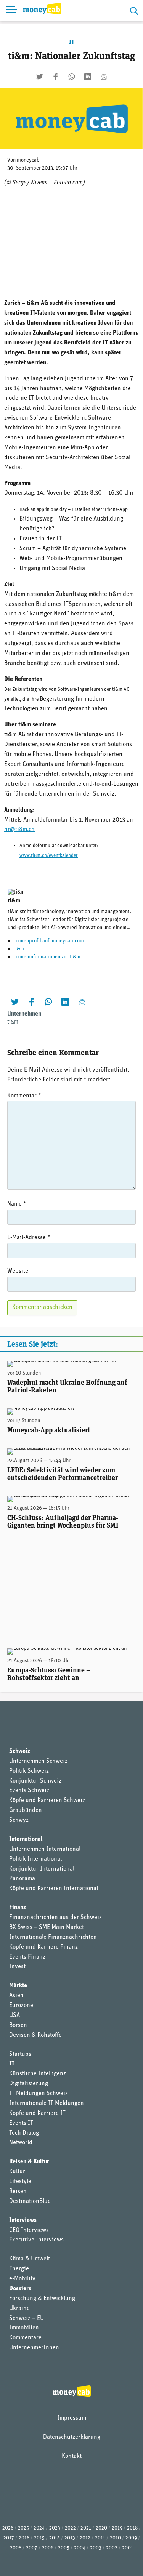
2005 (64, 2548)
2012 (85, 2538)
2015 (39, 2538)
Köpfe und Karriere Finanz (43, 1947)
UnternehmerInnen (34, 2348)
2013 (70, 2538)
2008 (16, 2548)
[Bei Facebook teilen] (56, 77)
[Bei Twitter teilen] (40, 77)
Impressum (72, 2418)
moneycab (28, 160)
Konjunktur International (42, 1869)
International (26, 1839)
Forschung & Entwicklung (42, 2299)
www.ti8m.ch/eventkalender (49, 856)
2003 (96, 2548)
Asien (16, 1996)
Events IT (21, 2123)
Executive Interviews (36, 2240)
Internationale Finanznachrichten (53, 1937)
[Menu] (11, 11)
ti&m (19, 949)
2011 (100, 2538)
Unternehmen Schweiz (38, 1761)
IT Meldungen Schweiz (39, 2094)
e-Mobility (22, 2279)
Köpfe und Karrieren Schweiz (47, 1801)
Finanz (18, 1908)
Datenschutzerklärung (72, 2437)
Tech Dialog (24, 2133)
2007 (32, 2548)
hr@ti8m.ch (19, 830)
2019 (117, 2528)
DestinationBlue (30, 2201)
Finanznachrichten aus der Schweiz (55, 1918)
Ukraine (19, 2308)
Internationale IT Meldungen (47, 2103)
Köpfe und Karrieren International (54, 1889)
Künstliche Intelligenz (38, 2074)
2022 (70, 2528)
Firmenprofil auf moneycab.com (49, 941)
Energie (19, 2269)
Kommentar (24, 1096)
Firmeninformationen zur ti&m (47, 957)
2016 (24, 2538)
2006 (48, 2548)
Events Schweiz (29, 1791)
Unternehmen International (45, 1849)
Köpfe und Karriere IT (37, 2113)
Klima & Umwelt (30, 2259)
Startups (20, 2054)
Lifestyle (20, 2182)
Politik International (35, 1859)
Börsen (18, 2025)
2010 (115, 2538)
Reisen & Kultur (29, 2162)
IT (72, 42)
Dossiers (20, 2289)
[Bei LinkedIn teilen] (88, 77)
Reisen (18, 2192)
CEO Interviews (29, 2230)
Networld (21, 2143)
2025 (23, 2528)
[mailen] (104, 77)
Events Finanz (27, 1957)
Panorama (22, 1879)
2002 (112, 2548)
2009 (131, 2538)
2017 (9, 2538)
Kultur (17, 2172)
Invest (17, 1967)
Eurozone (21, 2006)
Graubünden (26, 1810)
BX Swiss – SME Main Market (47, 1927)
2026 (8, 2528)
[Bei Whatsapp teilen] (72, 77)
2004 (80, 2548)
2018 (132, 2528)
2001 (128, 2548)
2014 (55, 2538)
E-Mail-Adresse (29, 1238)
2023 (55, 2528)
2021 (86, 2528)
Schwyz (19, 1820)
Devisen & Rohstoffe (35, 2035)
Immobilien (24, 2328)
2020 (101, 2528)
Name (17, 1204)
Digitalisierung (29, 2084)
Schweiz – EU (27, 2318)
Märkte (18, 1986)
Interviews (23, 2220)
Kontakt (72, 2456)
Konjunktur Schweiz (35, 1781)
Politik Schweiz (29, 1771)
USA (14, 2015)
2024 (39, 2528)
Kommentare (25, 2338)
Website (18, 1271)
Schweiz (20, 1751)
